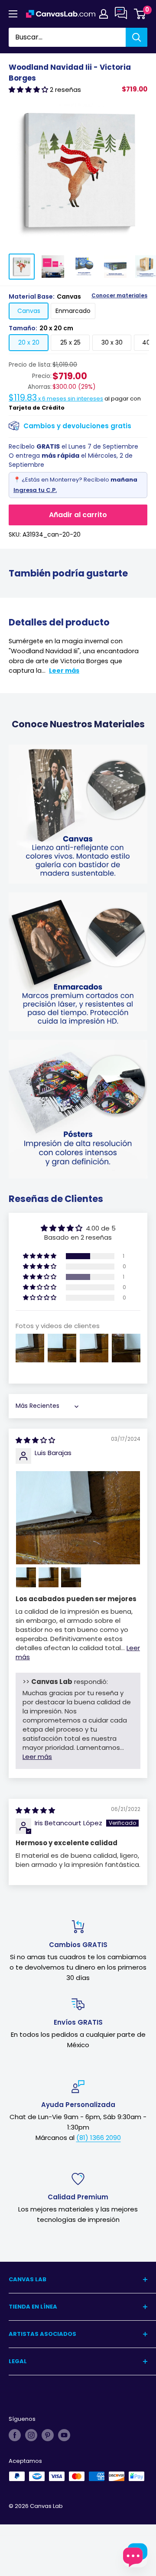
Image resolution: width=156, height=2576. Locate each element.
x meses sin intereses (56, 399)
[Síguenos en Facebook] (15, 2435)
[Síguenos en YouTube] (64, 2435)
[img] (35, 1440)
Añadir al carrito (78, 515)
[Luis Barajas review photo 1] (78, 1518)
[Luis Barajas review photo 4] (71, 1577)
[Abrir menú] (13, 14)
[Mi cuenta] (104, 14)
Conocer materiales (119, 296)
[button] (29, 90)
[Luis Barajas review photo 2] (26, 1577)
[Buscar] (136, 37)
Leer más (64, 671)
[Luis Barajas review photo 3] (49, 1577)
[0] (140, 14)
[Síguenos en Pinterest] (48, 2435)
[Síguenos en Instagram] (31, 2435)
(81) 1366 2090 (99, 2138)
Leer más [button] (37, 1757)
